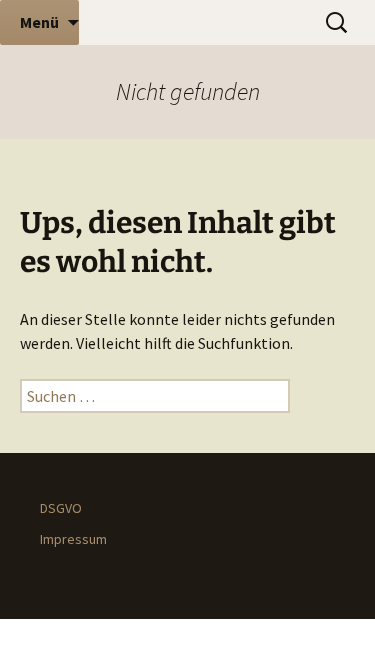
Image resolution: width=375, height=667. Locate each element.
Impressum (73, 539)
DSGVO (61, 508)
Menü (39, 22)
